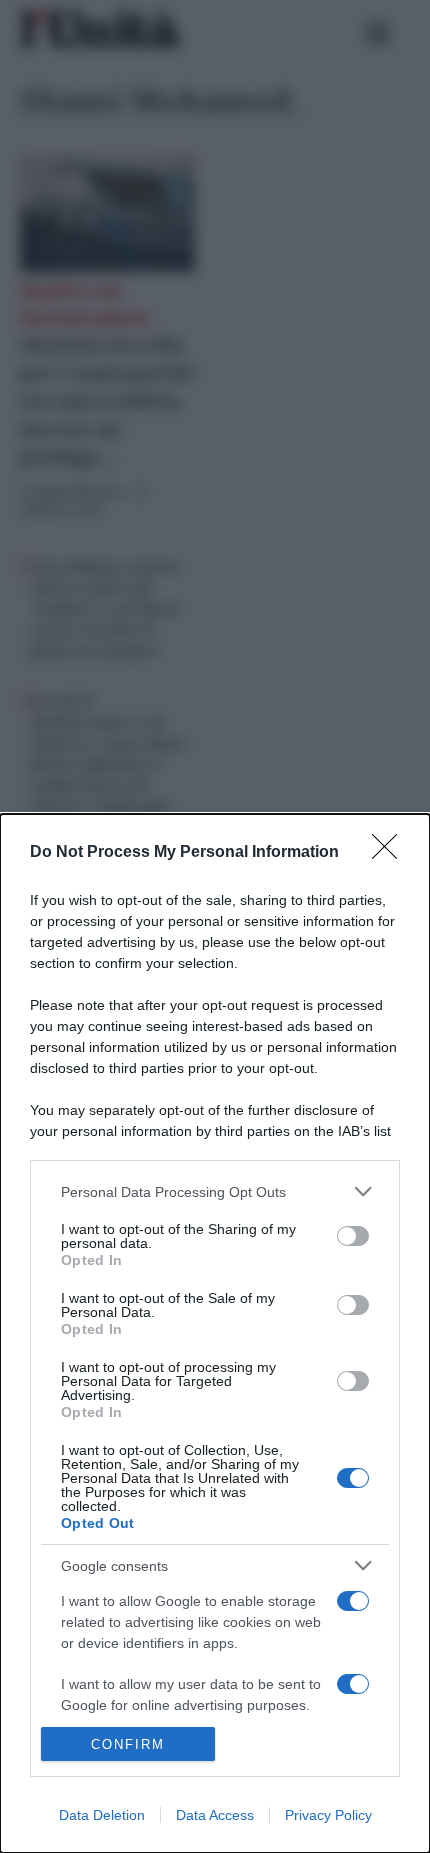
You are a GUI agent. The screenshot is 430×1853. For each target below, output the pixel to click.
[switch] (353, 1236)
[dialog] (215, 1333)
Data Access (215, 1815)
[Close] (391, 853)
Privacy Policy (328, 1815)
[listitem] (215, 1191)
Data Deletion (102, 1815)
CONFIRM (128, 1744)
